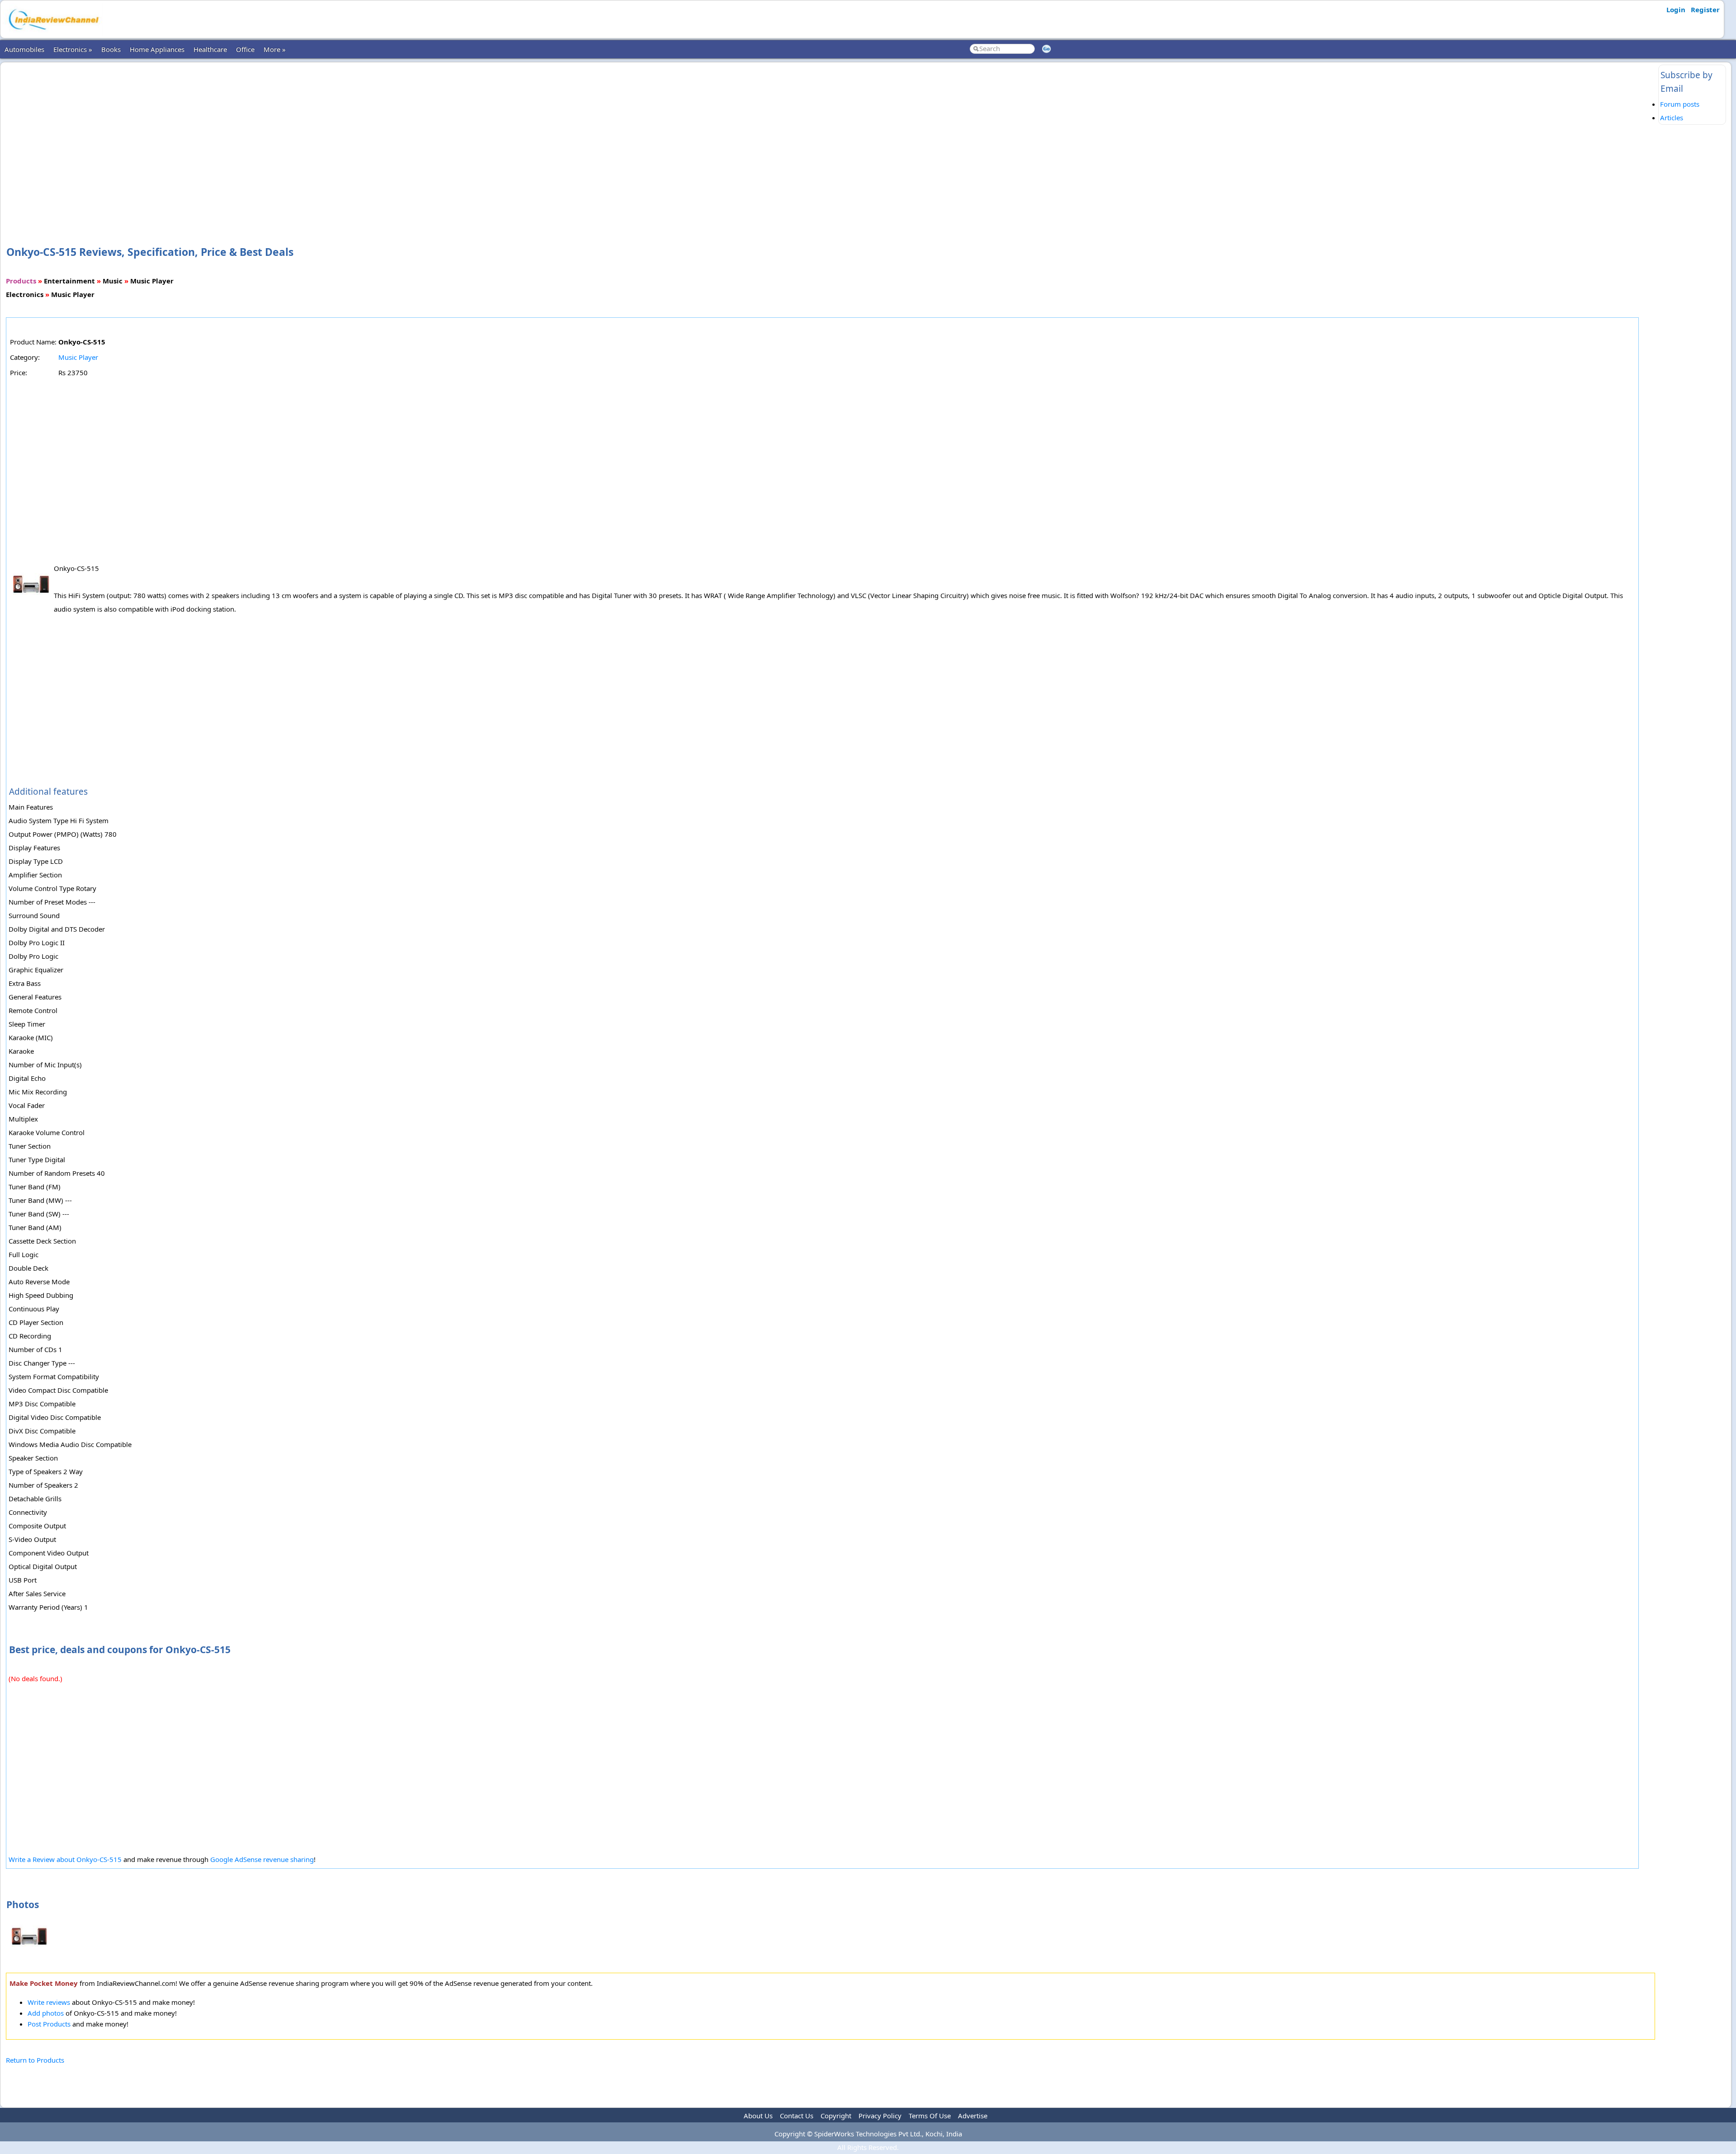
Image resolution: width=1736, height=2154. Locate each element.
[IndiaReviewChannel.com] (53, 33)
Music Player (78, 357)
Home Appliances (157, 49)
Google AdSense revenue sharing (262, 1859)
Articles (1672, 118)
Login (1676, 9)
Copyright (836, 2116)
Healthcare (210, 49)
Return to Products (35, 2060)
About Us (758, 2116)
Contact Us (797, 2116)
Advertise (973, 2116)
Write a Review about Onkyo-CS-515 (65, 1859)
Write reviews (49, 2002)
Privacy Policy (880, 2116)
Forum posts (1680, 104)
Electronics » (73, 49)
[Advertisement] (830, 139)
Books (111, 49)
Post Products (49, 2024)
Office (245, 49)
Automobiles (24, 49)
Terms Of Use (930, 2116)
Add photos (46, 2013)
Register (1705, 9)
